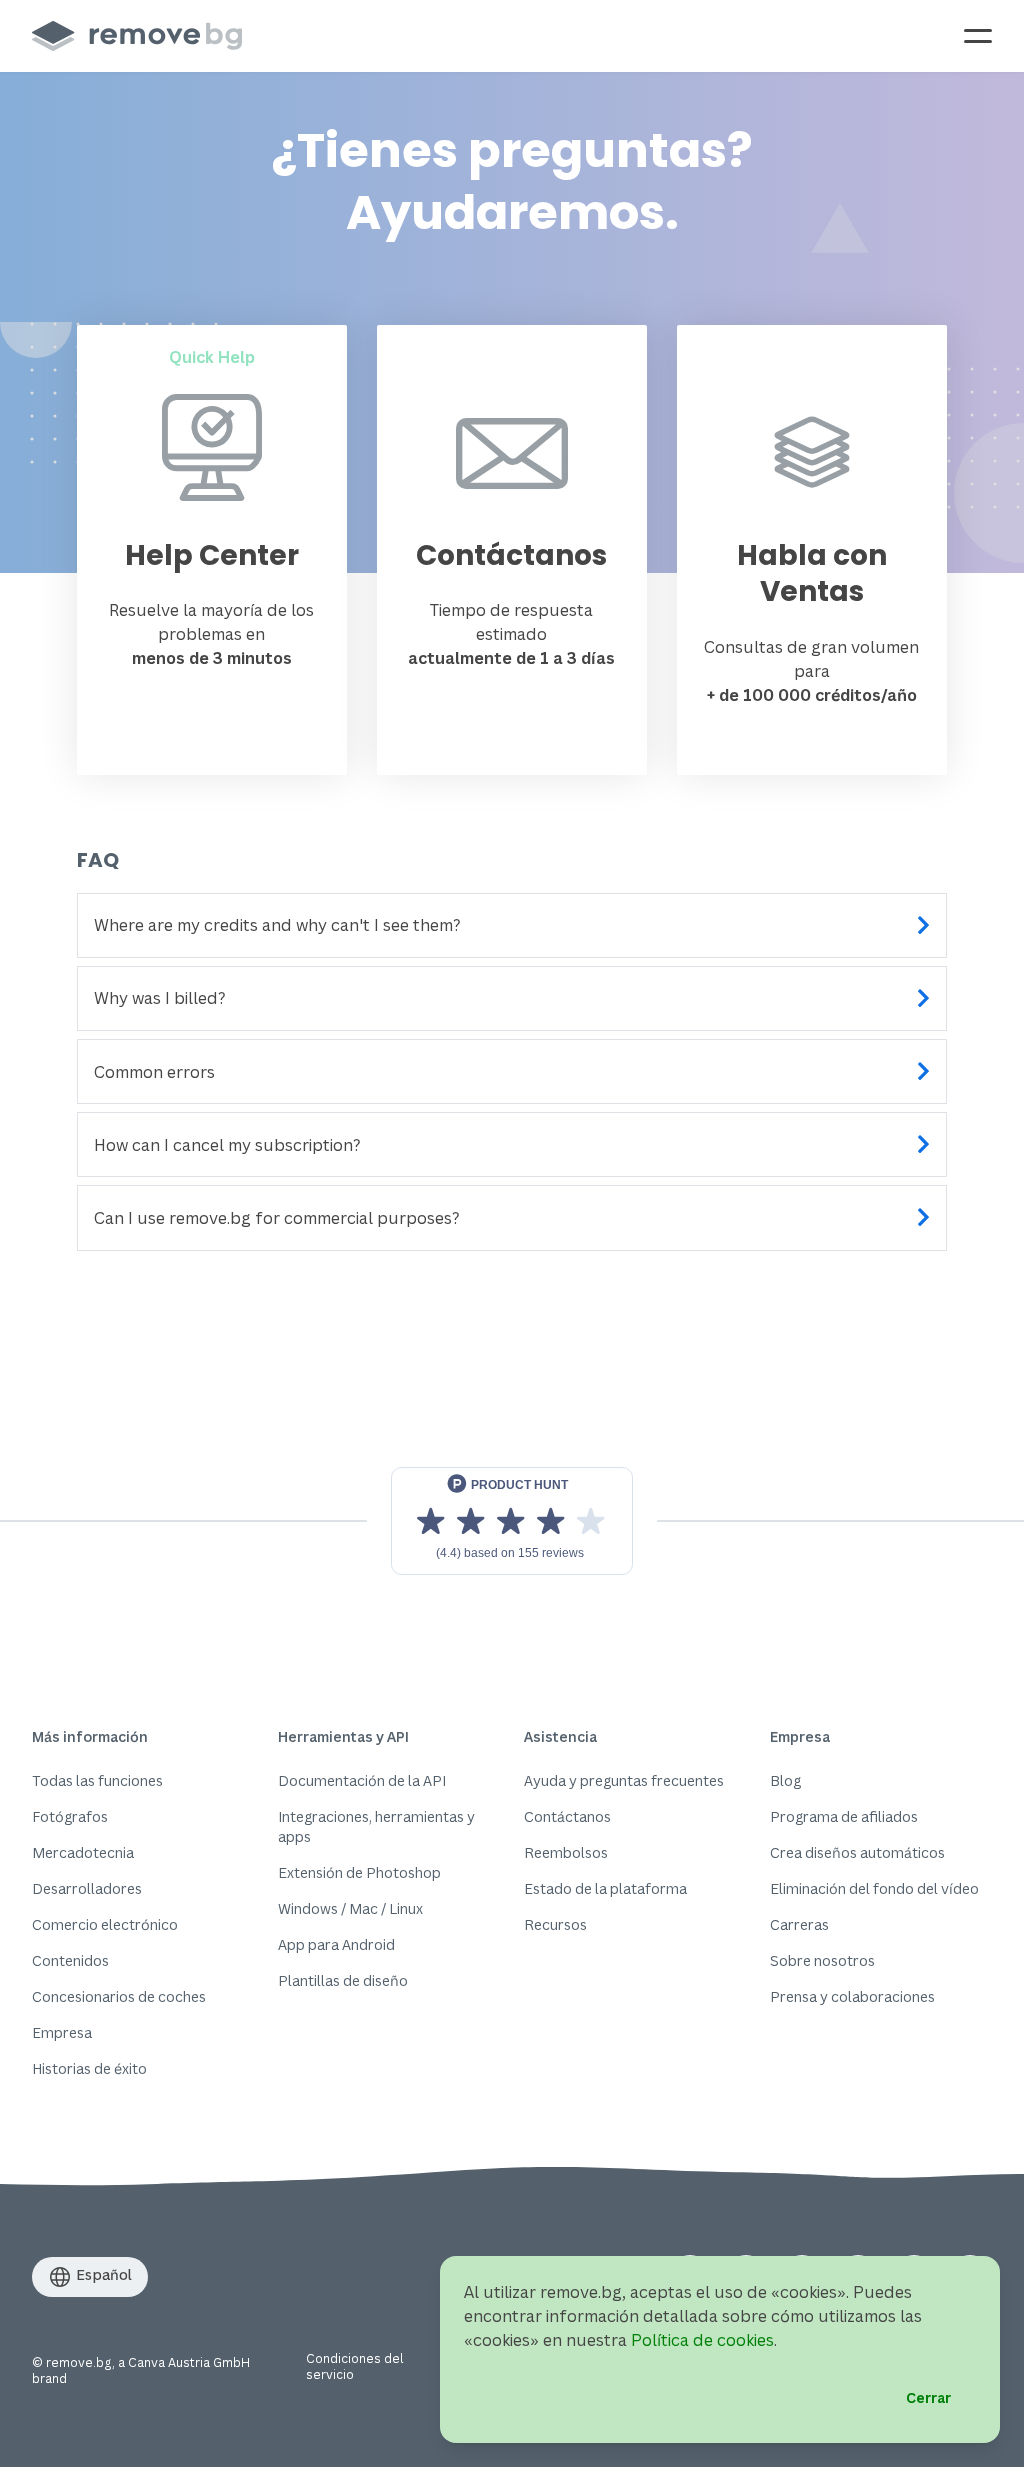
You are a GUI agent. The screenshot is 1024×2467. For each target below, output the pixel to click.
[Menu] (978, 36)
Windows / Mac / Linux (350, 1908)
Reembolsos (566, 1852)
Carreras (799, 1924)
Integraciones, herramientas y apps (376, 1826)
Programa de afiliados (844, 1816)
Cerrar (928, 2397)
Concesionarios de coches (119, 1996)
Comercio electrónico (105, 1924)
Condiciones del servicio (354, 2366)
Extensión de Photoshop (359, 1872)
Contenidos (70, 1960)
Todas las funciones (97, 1780)
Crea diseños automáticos (857, 1852)
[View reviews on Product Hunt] (512, 1521)
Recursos (555, 1924)
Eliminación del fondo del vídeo (874, 1888)
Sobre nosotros (822, 1960)
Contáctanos (567, 1816)
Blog (785, 1780)
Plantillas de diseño (343, 1980)
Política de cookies (702, 2340)
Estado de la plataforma (605, 1888)
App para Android (336, 1944)
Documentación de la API (362, 1780)
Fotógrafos (70, 1816)
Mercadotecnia (83, 1852)
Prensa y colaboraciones (852, 1996)
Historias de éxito (89, 2068)
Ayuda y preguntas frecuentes (624, 1780)
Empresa (62, 2032)
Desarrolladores (87, 1888)
